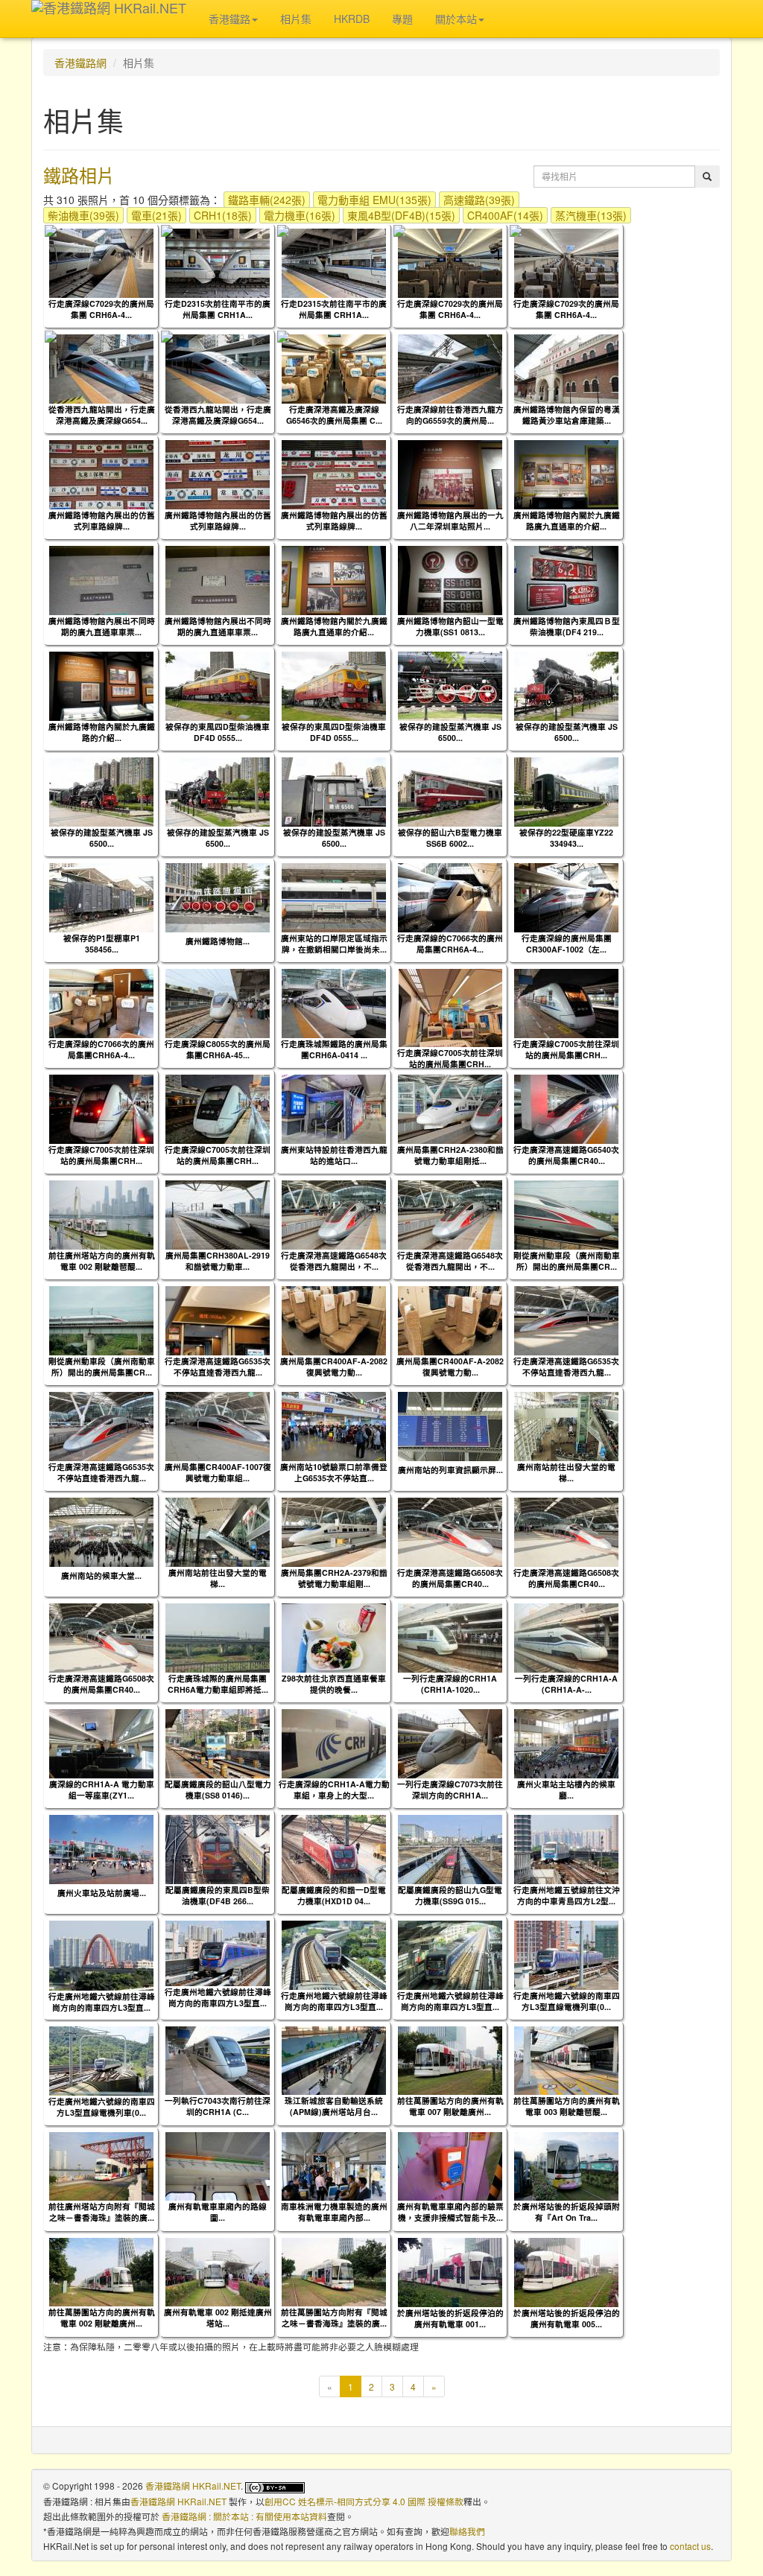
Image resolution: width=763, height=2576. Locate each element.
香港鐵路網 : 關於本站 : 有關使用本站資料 (244, 2516)
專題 (402, 19)
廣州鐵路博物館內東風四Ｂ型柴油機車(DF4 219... (567, 626)
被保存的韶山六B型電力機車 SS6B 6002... (450, 838)
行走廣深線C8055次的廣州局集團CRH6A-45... (218, 1049)
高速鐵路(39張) (479, 200)
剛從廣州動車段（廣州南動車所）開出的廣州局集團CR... (567, 1261)
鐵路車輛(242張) (267, 200)
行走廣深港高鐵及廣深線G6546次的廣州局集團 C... (334, 415)
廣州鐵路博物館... (218, 941)
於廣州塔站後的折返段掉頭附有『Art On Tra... (567, 2212)
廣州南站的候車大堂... (101, 1575)
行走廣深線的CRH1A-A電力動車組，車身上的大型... (334, 1790)
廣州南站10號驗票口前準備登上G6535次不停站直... (334, 1472)
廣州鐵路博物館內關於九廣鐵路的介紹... (102, 732)
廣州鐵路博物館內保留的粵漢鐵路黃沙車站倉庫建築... (567, 415)
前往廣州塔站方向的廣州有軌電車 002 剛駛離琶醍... (102, 1261)
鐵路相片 (79, 175)
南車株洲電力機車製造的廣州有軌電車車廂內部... (334, 2212)
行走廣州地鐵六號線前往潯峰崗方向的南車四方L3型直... (102, 2002)
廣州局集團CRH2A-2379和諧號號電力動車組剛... (334, 1578)
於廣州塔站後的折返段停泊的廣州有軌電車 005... (567, 2318)
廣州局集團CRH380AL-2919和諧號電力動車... (218, 1261)
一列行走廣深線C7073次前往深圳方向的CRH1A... (450, 1790)
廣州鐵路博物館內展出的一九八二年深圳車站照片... (450, 521)
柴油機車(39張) (83, 215)
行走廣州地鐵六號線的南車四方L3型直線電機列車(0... (567, 2001)
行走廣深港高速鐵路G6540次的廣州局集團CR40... (566, 1155)
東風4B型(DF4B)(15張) (401, 215)
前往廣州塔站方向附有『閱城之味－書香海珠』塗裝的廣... (102, 2212)
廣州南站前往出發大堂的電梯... (566, 1472)
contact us (690, 2546)
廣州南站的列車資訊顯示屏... (450, 1470)
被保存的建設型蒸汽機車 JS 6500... (450, 732)
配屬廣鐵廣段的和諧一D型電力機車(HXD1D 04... (334, 1895)
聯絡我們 (467, 2531)
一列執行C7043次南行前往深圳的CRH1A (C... (218, 2106)
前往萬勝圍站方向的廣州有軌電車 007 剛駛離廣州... (450, 2106)
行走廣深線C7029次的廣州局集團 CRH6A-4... (101, 309)
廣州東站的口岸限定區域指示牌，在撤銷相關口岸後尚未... (334, 944)
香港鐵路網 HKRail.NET (193, 2486)
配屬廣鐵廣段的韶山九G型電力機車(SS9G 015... (450, 1895)
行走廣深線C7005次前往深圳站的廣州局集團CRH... (450, 1058)
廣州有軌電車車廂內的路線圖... (218, 2212)
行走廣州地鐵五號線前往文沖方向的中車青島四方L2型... (567, 1895)
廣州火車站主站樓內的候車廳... (566, 1790)
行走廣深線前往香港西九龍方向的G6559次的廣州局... (450, 415)
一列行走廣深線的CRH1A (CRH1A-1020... (450, 1684)
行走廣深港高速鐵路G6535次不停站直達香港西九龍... (218, 1367)
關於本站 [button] (456, 19)
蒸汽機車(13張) (591, 215)
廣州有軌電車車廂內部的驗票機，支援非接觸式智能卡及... (450, 2212)
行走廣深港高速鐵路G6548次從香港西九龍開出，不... (334, 1261)
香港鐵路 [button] (229, 19)
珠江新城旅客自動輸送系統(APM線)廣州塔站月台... (334, 2106)
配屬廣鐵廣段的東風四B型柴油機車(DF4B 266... (218, 1895)
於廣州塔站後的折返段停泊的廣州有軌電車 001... (450, 2318)
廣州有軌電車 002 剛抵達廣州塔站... (218, 2318)
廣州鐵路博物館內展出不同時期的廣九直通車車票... (102, 626)
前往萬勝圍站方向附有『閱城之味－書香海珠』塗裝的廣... (334, 2318)
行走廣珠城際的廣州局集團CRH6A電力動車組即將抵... (218, 1684)
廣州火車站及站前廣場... (102, 1893)
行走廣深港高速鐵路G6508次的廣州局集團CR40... (450, 1578)
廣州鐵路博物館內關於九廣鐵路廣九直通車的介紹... (567, 521)
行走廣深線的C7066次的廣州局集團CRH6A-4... (450, 944)
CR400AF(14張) (505, 215)
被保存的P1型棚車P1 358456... (102, 944)
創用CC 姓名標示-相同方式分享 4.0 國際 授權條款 (364, 2501)
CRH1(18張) (223, 215)
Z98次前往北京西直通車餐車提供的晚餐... (334, 1684)
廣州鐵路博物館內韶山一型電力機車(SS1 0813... (450, 626)
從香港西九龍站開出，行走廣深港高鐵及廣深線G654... (102, 415)
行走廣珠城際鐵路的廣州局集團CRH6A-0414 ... (334, 1049)
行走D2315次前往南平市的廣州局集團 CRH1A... (218, 309)
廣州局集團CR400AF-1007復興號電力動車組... (218, 1472)
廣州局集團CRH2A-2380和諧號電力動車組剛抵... (450, 1155)
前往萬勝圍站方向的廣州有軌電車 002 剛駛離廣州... (102, 2318)
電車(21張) (156, 215)
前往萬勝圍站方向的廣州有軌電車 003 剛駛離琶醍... (567, 2106)
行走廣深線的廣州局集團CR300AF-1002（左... (567, 944)
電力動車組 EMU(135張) (374, 200)
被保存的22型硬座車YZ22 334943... (566, 838)
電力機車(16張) (300, 215)
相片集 (296, 19)
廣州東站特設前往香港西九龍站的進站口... (334, 1155)
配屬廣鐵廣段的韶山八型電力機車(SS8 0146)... (218, 1790)
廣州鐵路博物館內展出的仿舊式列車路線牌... (102, 521)
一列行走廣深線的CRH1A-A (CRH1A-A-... (566, 1684)
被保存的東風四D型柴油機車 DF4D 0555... (218, 732)
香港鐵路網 (80, 63)
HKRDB (352, 19)
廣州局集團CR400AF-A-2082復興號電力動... (334, 1367)
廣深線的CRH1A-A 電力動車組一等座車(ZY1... (102, 1790)
